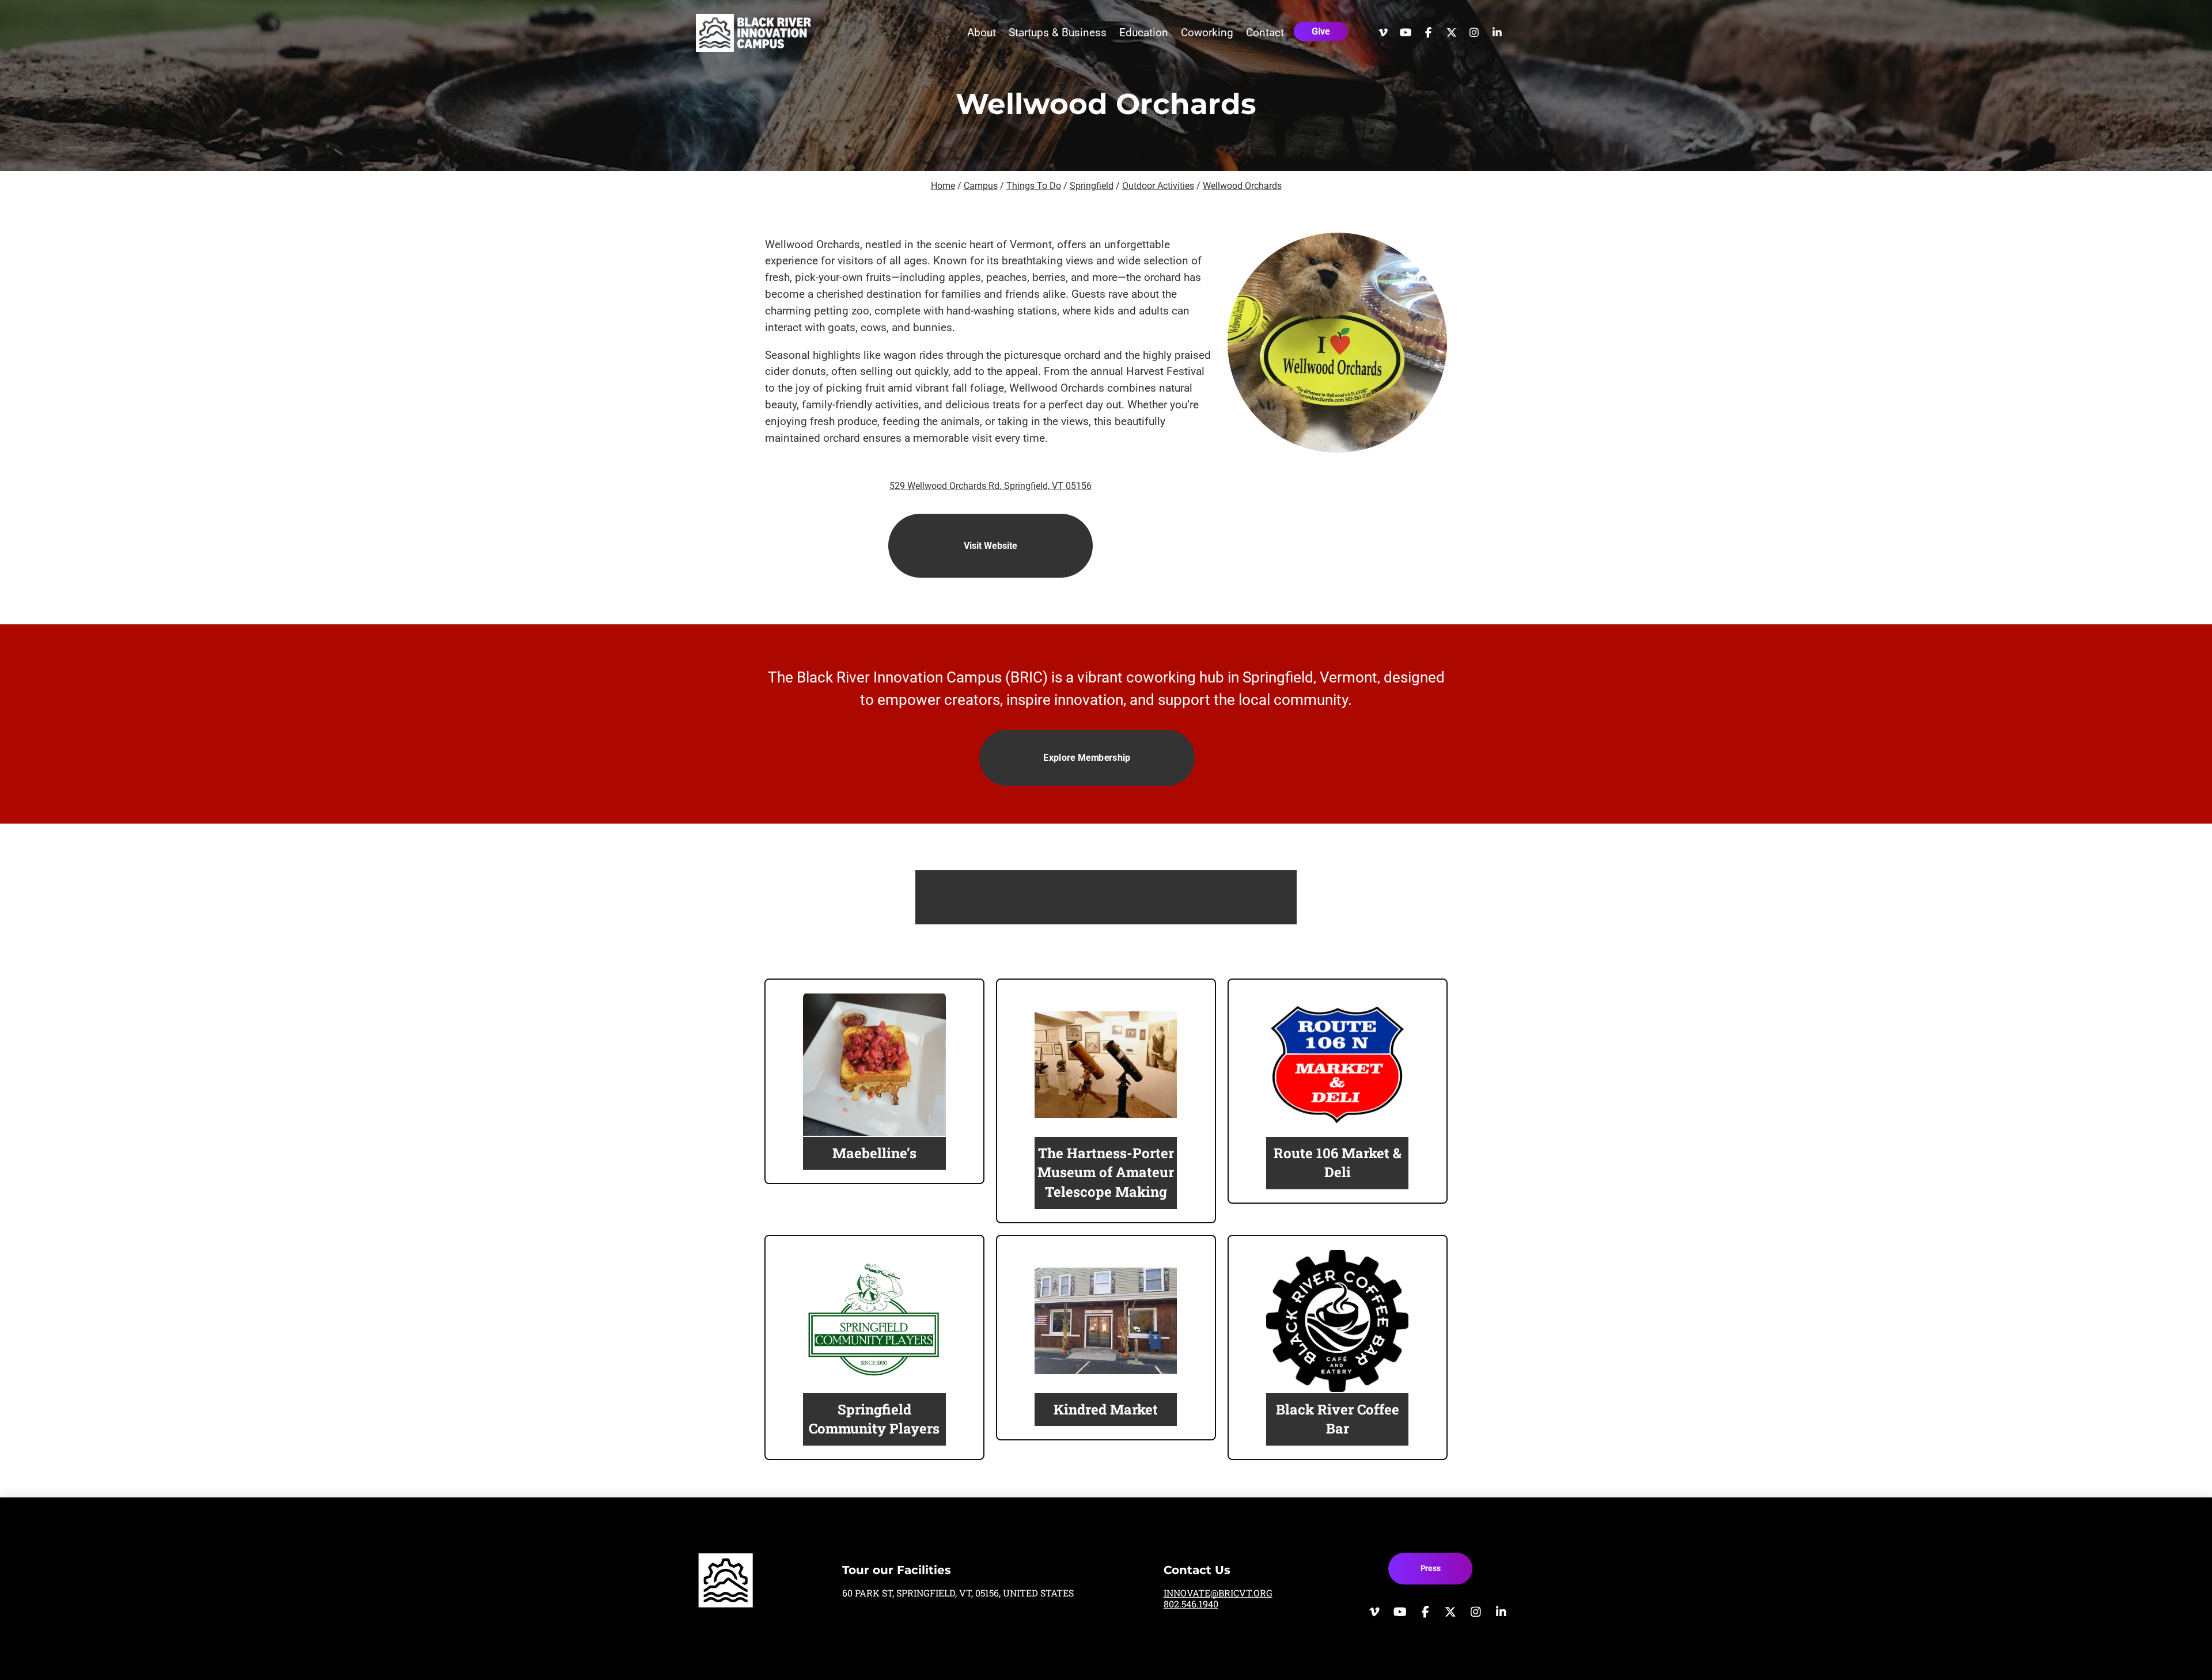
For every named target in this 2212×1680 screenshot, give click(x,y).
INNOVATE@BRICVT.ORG (1218, 1593)
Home (943, 186)
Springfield (1092, 186)
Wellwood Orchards (1242, 186)
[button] (982, 33)
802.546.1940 (1191, 1604)
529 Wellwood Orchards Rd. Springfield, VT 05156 (991, 486)
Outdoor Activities (1158, 186)
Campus (981, 186)
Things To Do (1034, 186)
